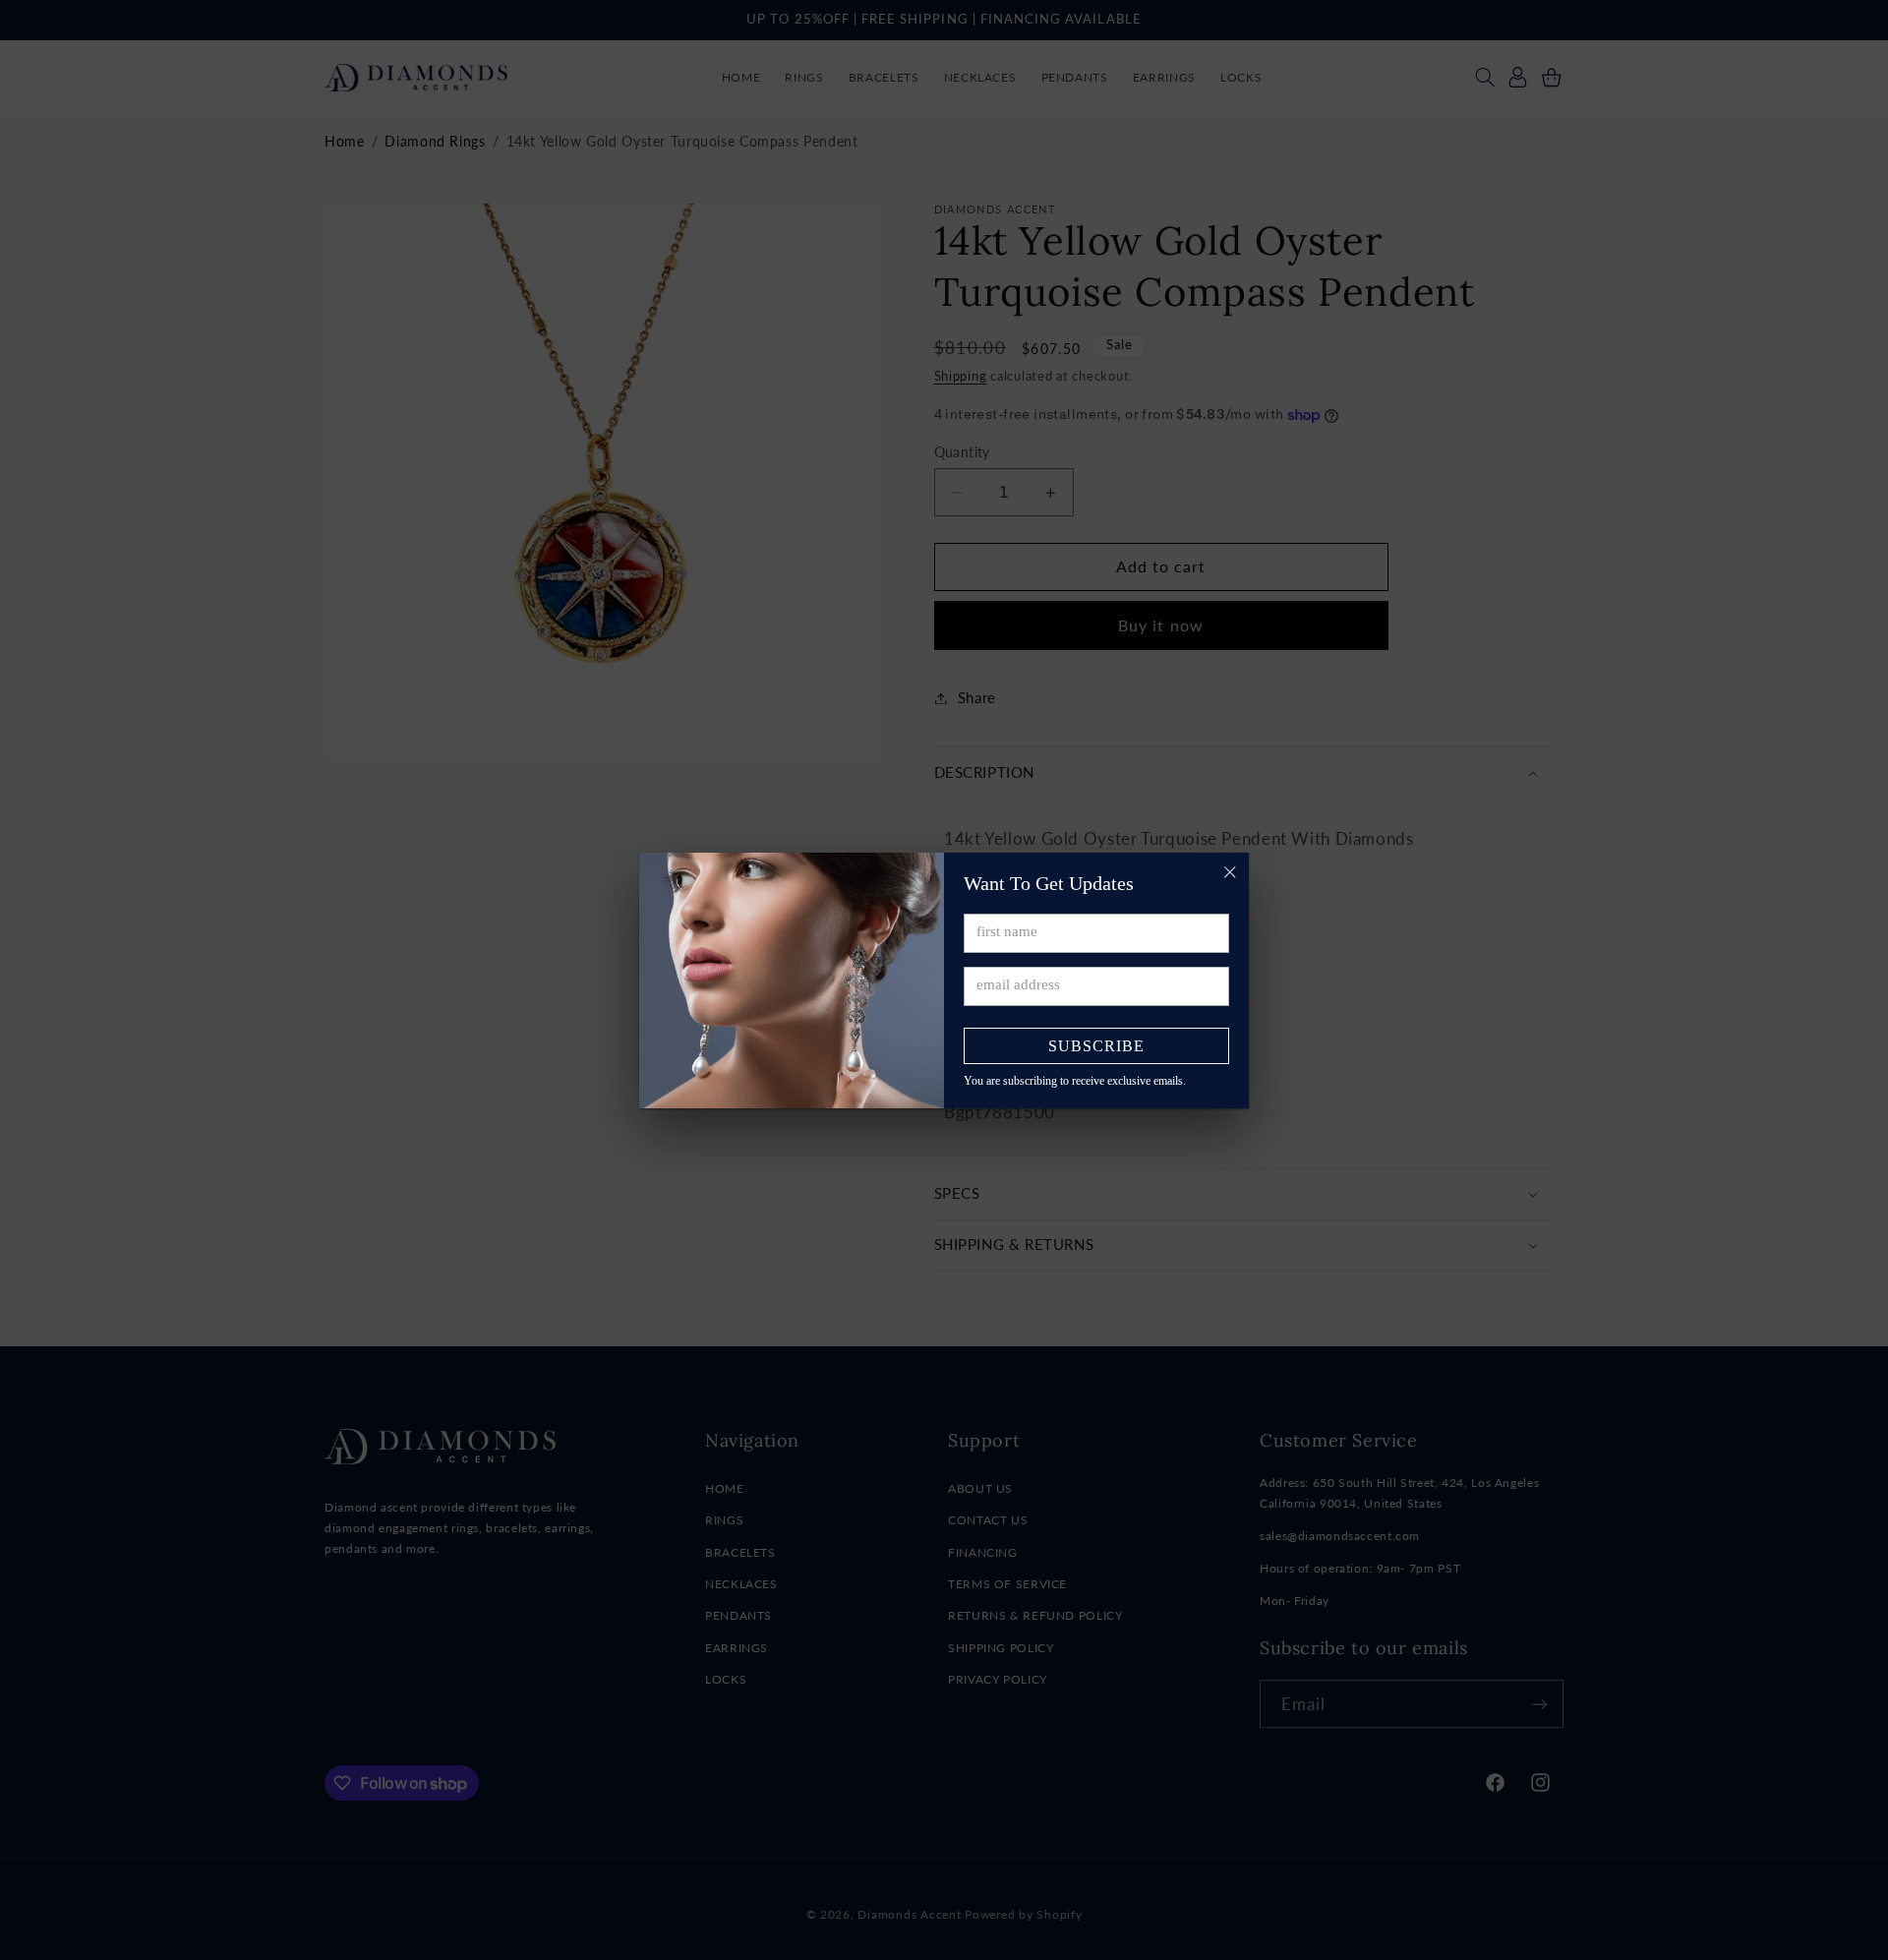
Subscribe (1096, 1046)
